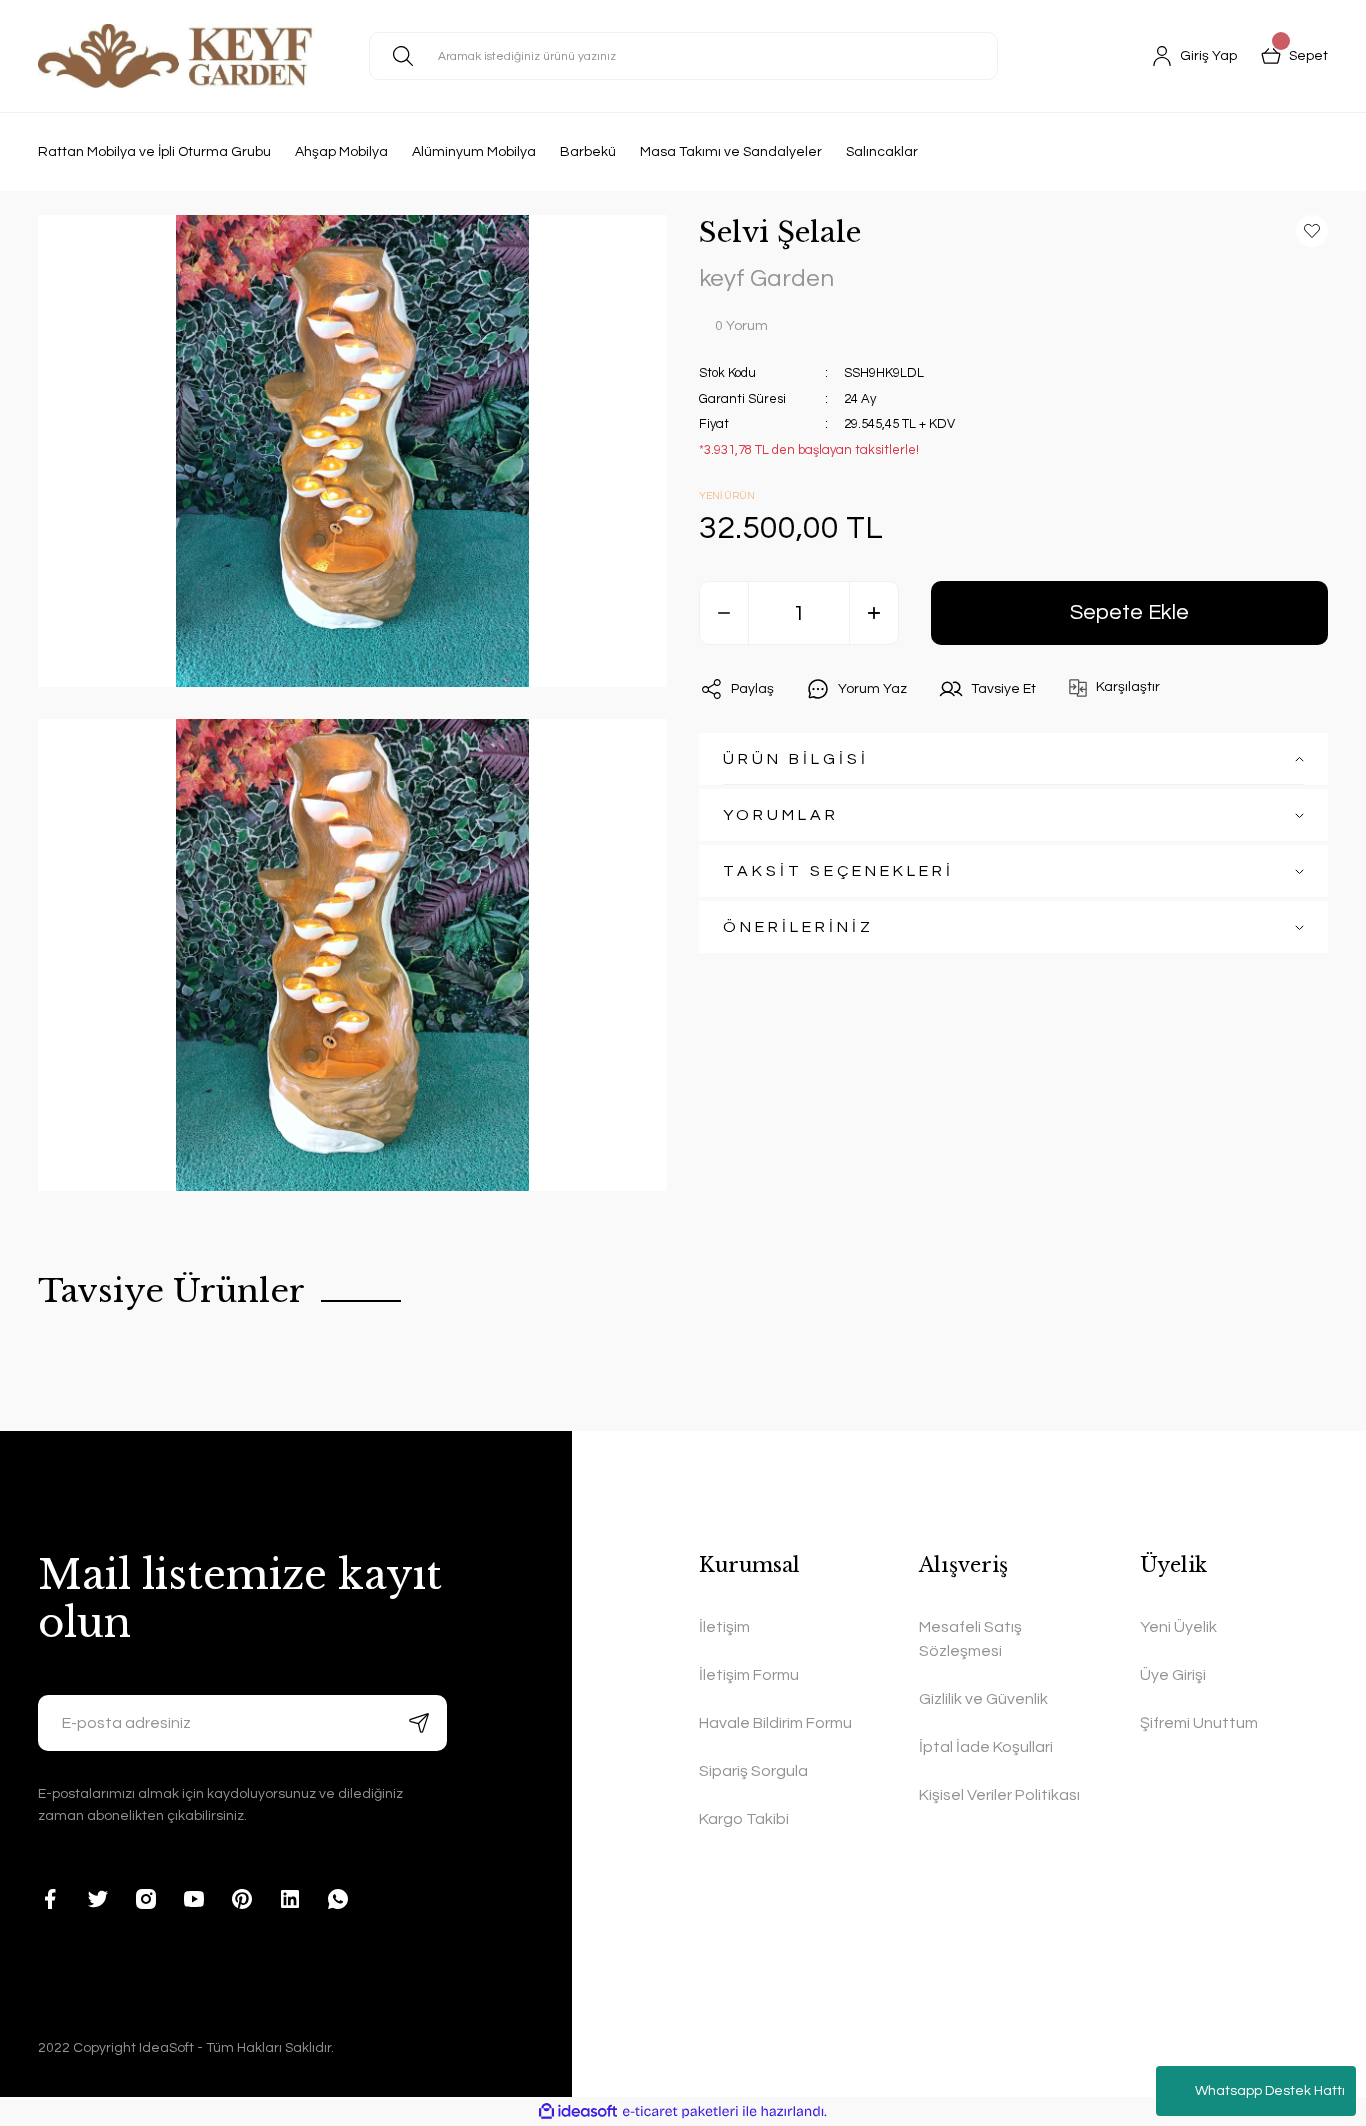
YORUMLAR (781, 815)
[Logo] (178, 56)
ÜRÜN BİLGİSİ (796, 759)
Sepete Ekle (1129, 612)
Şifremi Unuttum (1199, 1723)
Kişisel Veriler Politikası (999, 1795)
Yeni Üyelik (1178, 1627)
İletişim (724, 1627)
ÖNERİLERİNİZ (798, 927)
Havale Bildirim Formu (775, 1723)
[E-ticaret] (680, 2111)
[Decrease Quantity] (724, 613)
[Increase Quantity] (874, 613)
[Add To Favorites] (1312, 231)
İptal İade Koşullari (986, 1747)
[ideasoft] (578, 2111)
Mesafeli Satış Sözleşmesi (970, 1639)
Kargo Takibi (744, 1819)
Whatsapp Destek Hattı (1270, 2091)
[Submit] (419, 1723)
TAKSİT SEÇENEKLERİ (838, 871)
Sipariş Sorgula (753, 1771)
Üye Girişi (1173, 1675)
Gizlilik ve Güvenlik (983, 1699)
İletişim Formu (749, 1675)
